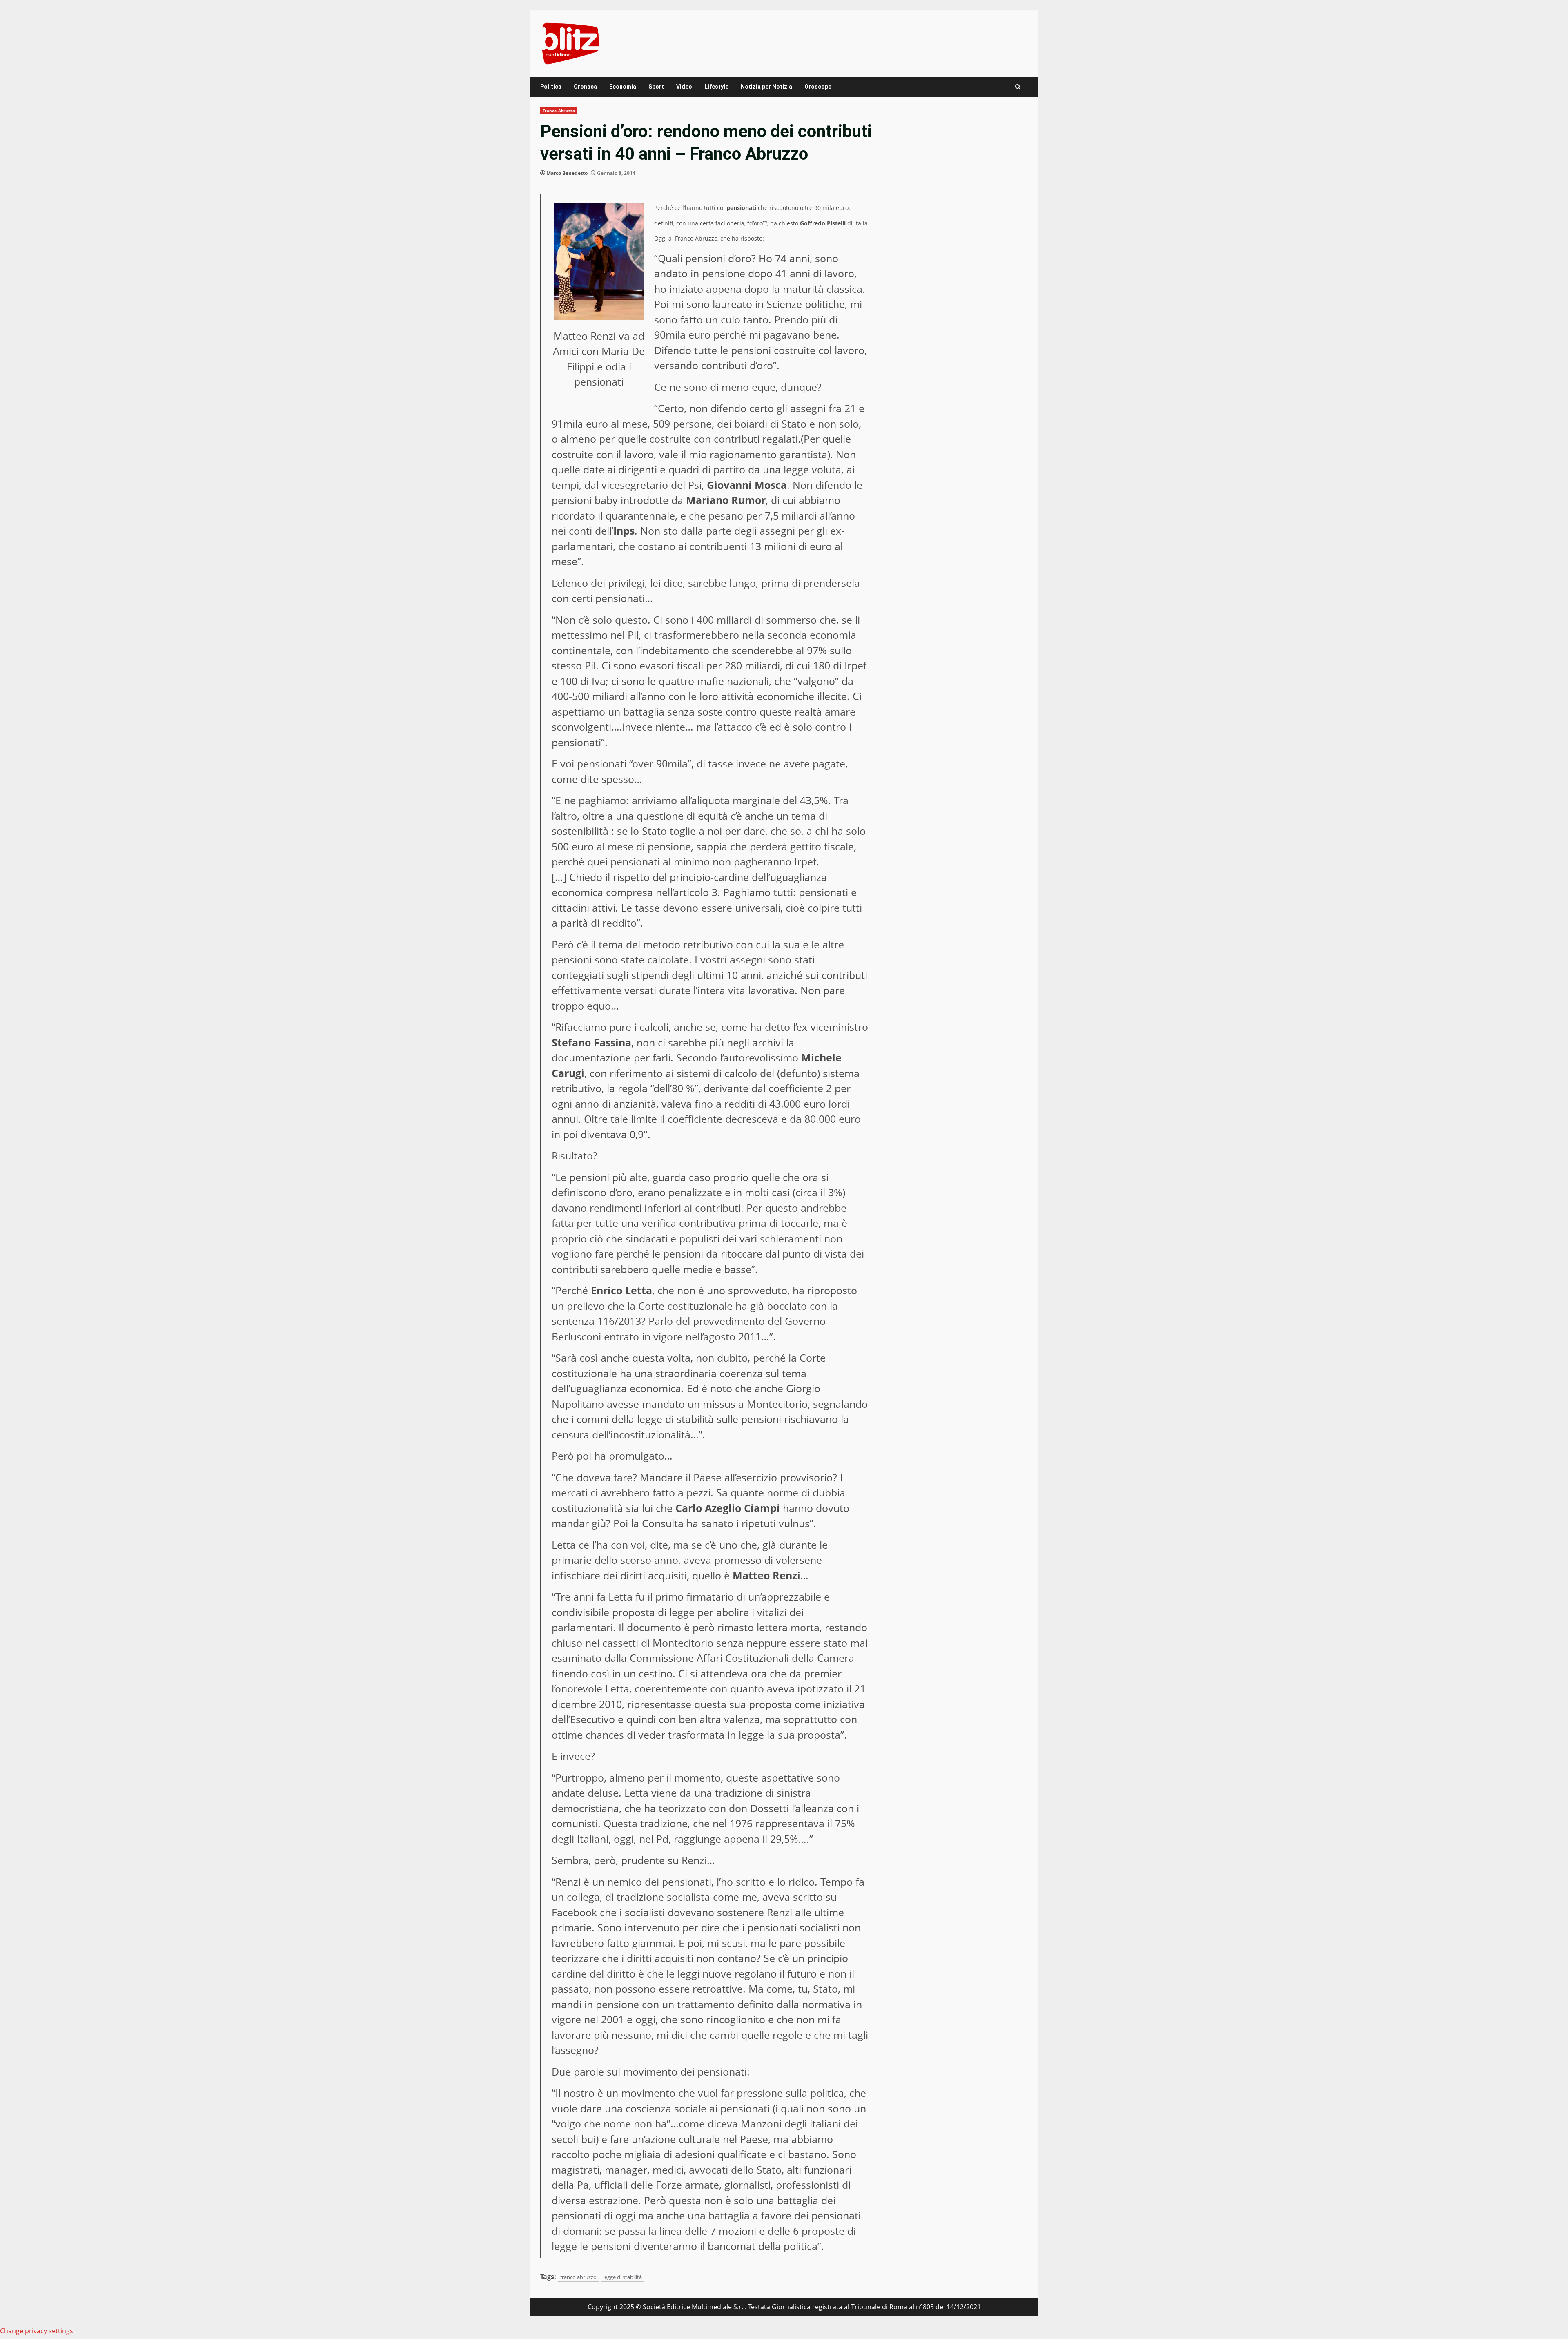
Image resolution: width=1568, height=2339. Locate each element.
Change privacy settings (37, 2331)
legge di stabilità (623, 2277)
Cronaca (585, 87)
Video (684, 87)
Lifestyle (716, 87)
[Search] (1018, 87)
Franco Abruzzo (559, 111)
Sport (656, 87)
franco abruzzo (578, 2277)
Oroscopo (818, 87)
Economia (623, 87)
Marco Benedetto (567, 173)
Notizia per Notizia (766, 87)
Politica (551, 87)
